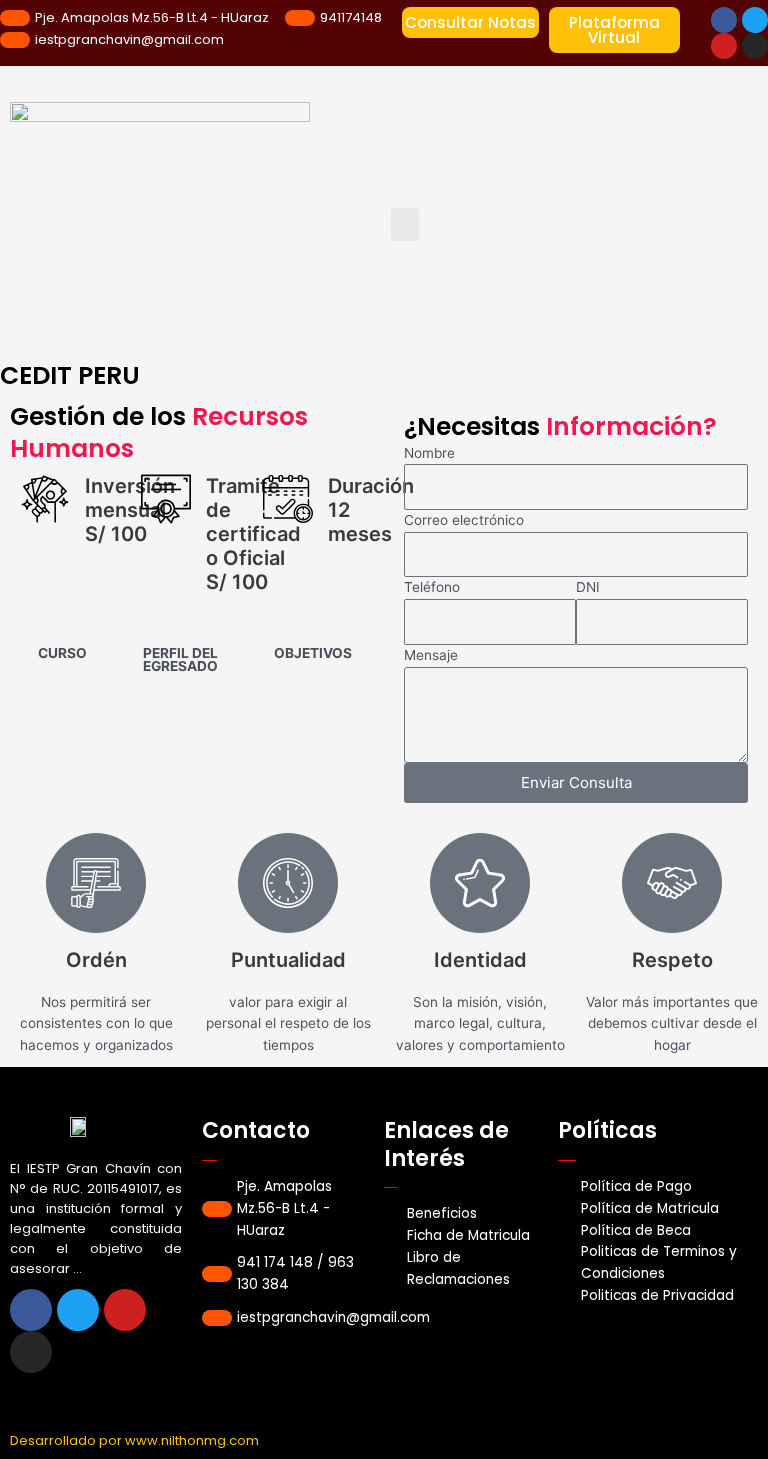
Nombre (429, 453)
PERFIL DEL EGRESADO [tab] (180, 660)
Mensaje (431, 655)
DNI (588, 587)
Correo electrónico (464, 520)
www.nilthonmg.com (192, 1440)
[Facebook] (724, 20)
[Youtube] (724, 46)
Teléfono (432, 587)
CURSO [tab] (62, 653)
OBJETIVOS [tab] (313, 653)
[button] (405, 224)
